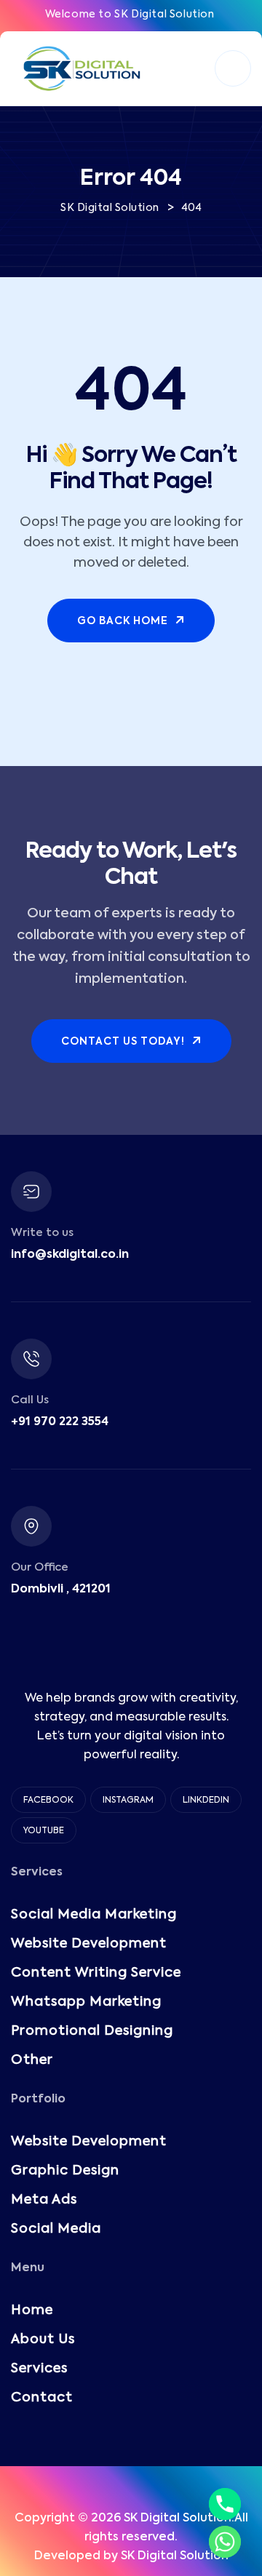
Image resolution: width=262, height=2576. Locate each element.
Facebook (48, 1801)
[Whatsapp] (225, 2542)
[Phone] (225, 2504)
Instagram (128, 1801)
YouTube (44, 1831)
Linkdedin (206, 1801)
